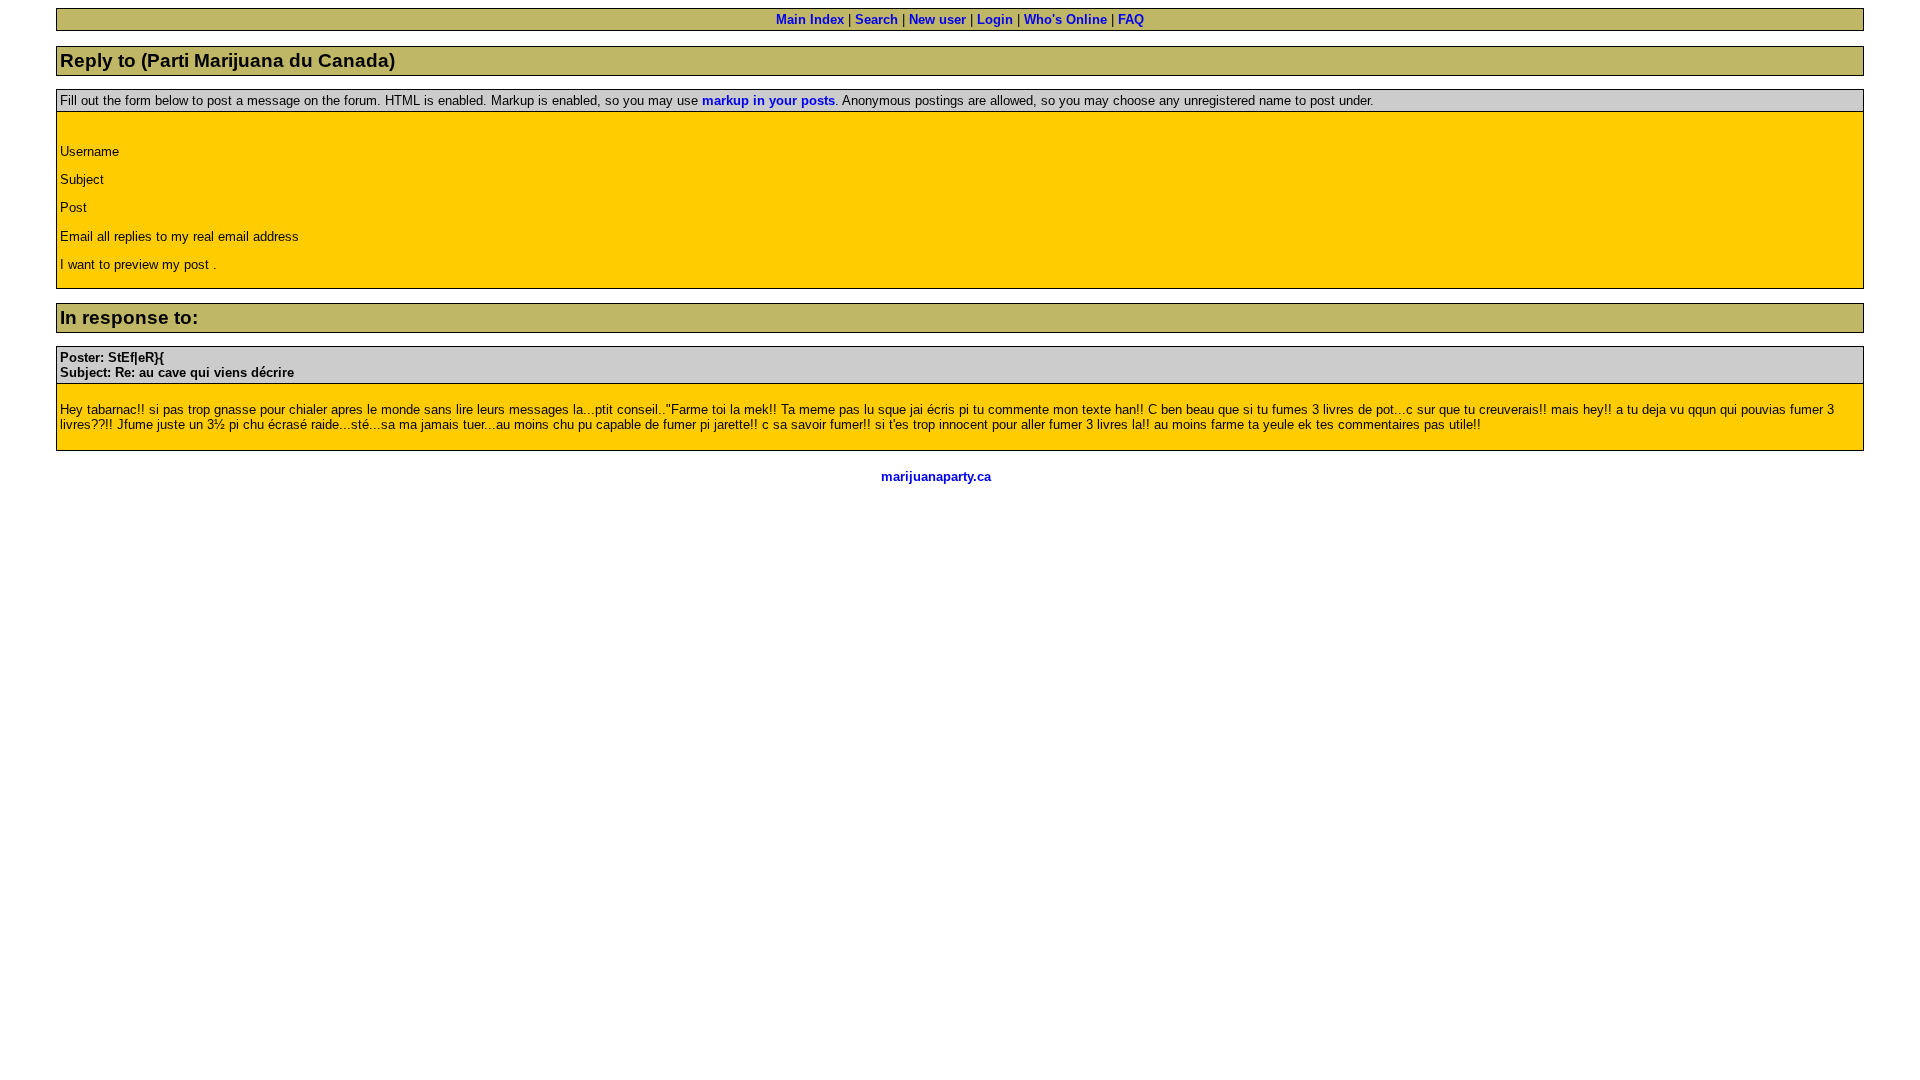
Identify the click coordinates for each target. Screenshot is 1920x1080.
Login (995, 19)
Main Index (810, 19)
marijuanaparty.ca (936, 476)
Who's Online (1065, 19)
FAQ (1131, 19)
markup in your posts (768, 100)
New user (937, 19)
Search (876, 19)
